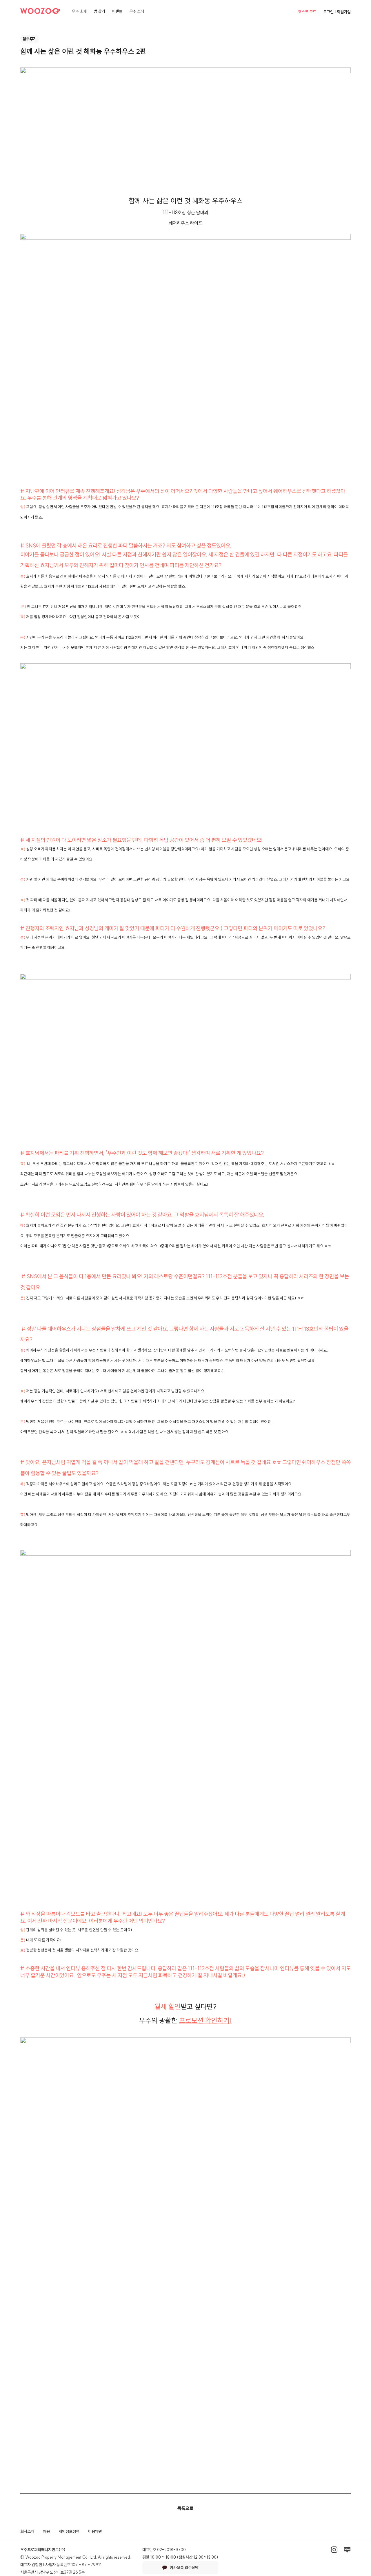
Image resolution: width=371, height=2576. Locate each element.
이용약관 (95, 2531)
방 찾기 (99, 11)
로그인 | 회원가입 (337, 12)
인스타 (334, 2550)
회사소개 (27, 2531)
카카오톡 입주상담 (184, 2568)
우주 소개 (79, 11)
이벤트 (117, 11)
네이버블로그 (347, 2550)
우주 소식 (137, 11)
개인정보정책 (69, 2531)
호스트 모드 (307, 12)
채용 (46, 2531)
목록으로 (185, 2508)
